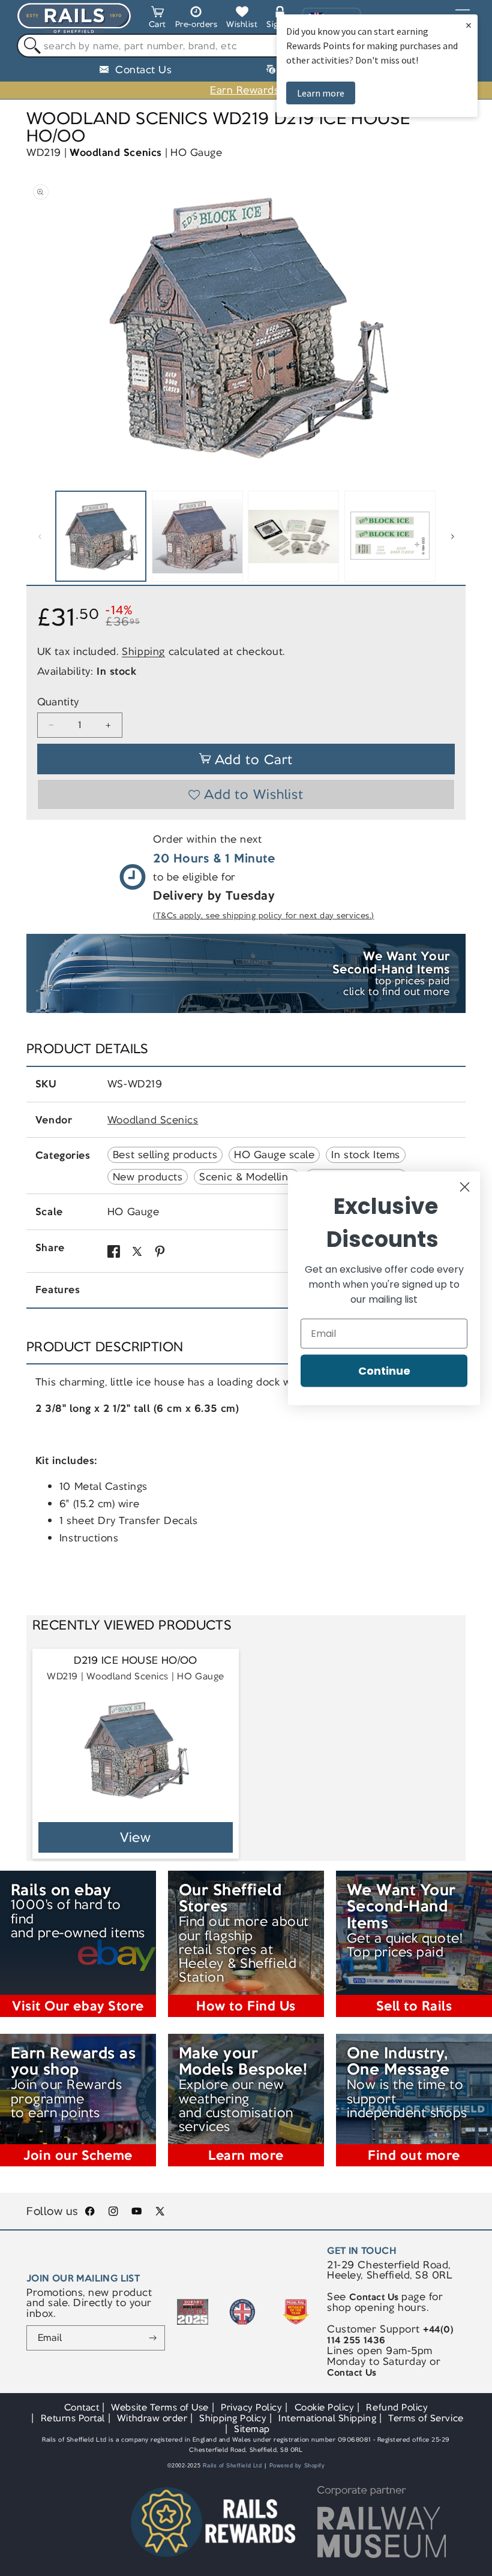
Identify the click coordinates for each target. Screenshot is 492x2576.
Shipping (143, 651)
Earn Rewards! (246, 90)
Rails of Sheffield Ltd (232, 2466)
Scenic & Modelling (247, 1177)
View (136, 1837)
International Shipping (327, 2418)
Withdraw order (152, 2418)
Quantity (58, 702)
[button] (157, 19)
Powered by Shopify (297, 2466)
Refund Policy (397, 2407)
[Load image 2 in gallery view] (197, 536)
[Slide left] (40, 536)
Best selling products (165, 1155)
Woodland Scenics (115, 152)
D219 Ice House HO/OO (136, 1660)
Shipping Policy (233, 2418)
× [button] (469, 25)
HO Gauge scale (274, 1155)
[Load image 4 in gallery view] (390, 536)
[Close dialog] (465, 1187)
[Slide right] (452, 536)
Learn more (321, 93)
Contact (82, 2407)
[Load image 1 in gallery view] (101, 536)
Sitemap (252, 2429)
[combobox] (246, 46)
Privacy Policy (251, 2407)
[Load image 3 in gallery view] (293, 536)
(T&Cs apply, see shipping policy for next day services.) (264, 916)
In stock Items (365, 1155)
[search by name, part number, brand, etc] (29, 46)
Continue (384, 1370)
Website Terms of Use (160, 2407)
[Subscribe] (153, 2338)
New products (148, 1177)
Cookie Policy (325, 2407)
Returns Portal (73, 2418)
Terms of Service (426, 2418)
